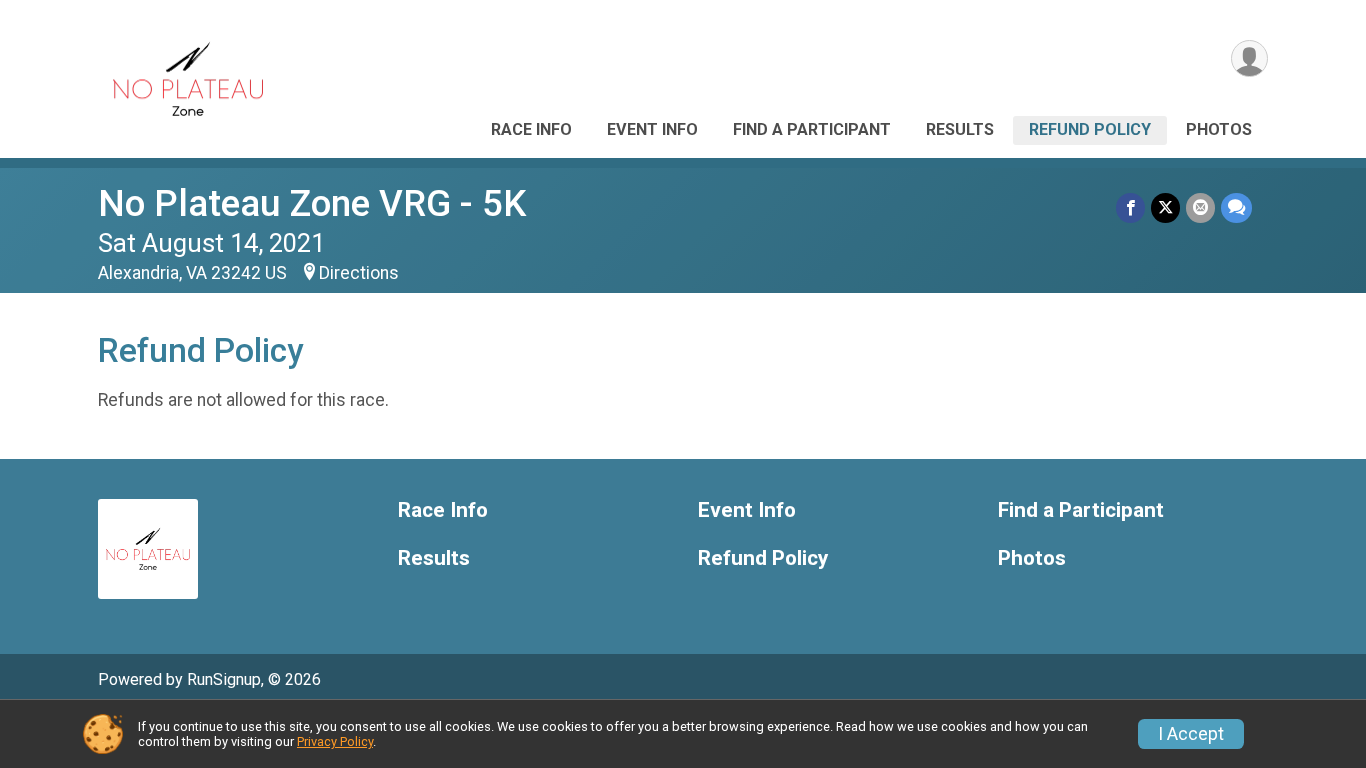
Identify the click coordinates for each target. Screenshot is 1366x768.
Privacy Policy (335, 741)
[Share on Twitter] (1165, 207)
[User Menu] (1249, 58)
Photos (1219, 129)
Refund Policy (1090, 129)
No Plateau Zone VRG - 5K (312, 203)
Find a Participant (812, 129)
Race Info (531, 129)
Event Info (652, 129)
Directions (359, 273)
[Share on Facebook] (1130, 207)
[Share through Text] (1236, 207)
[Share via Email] (1200, 207)
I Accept (1191, 734)
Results (960, 129)
